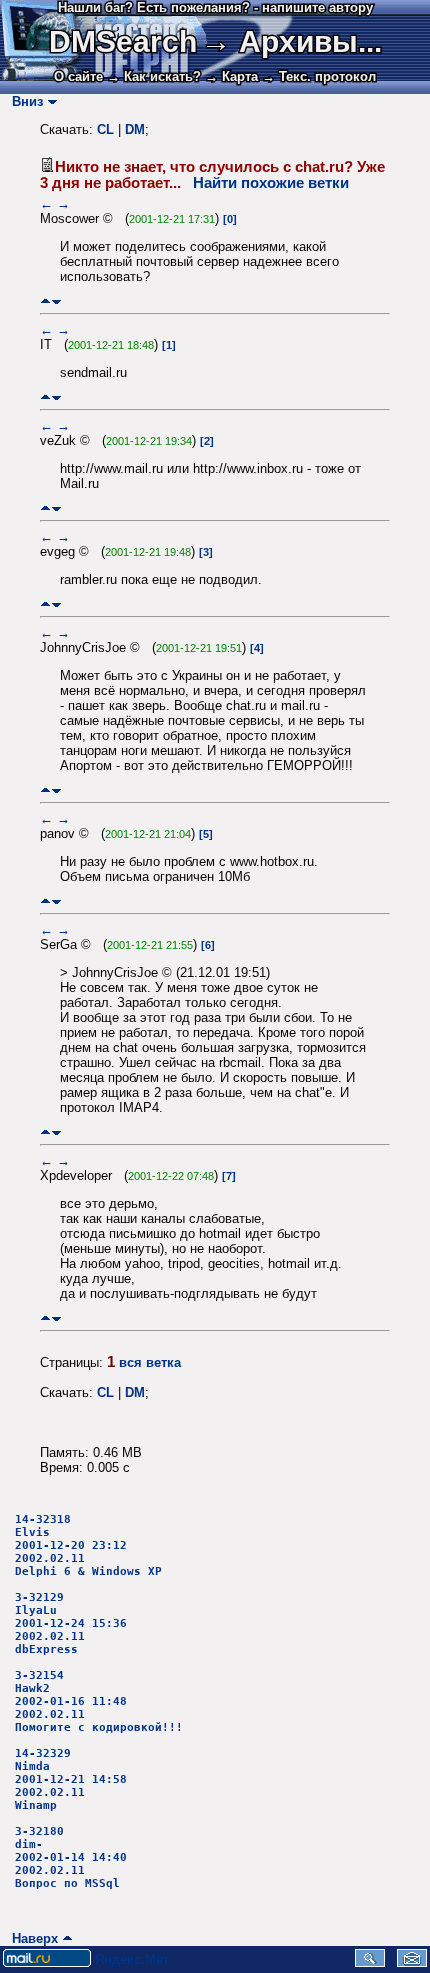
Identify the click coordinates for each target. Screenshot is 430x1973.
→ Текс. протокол (319, 76)
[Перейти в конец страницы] (56, 301)
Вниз (23, 101)
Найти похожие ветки (271, 183)
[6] (208, 945)
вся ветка (150, 1362)
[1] (169, 345)
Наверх (31, 1938)
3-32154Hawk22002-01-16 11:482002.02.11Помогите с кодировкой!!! (99, 1701)
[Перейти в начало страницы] (45, 301)
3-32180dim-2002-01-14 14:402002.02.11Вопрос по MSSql (71, 1857)
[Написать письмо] (412, 1962)
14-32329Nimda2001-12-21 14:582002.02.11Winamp (71, 1779)
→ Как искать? (154, 76)
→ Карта (231, 76)
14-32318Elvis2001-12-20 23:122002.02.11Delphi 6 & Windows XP (88, 1545)
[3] (206, 552)
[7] (229, 1176)
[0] (230, 219)
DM (135, 129)
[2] (207, 441)
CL (105, 129)
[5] (206, 834)
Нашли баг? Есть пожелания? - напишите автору (215, 7)
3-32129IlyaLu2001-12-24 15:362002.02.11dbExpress (71, 1623)
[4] (257, 648)
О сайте (78, 76)
